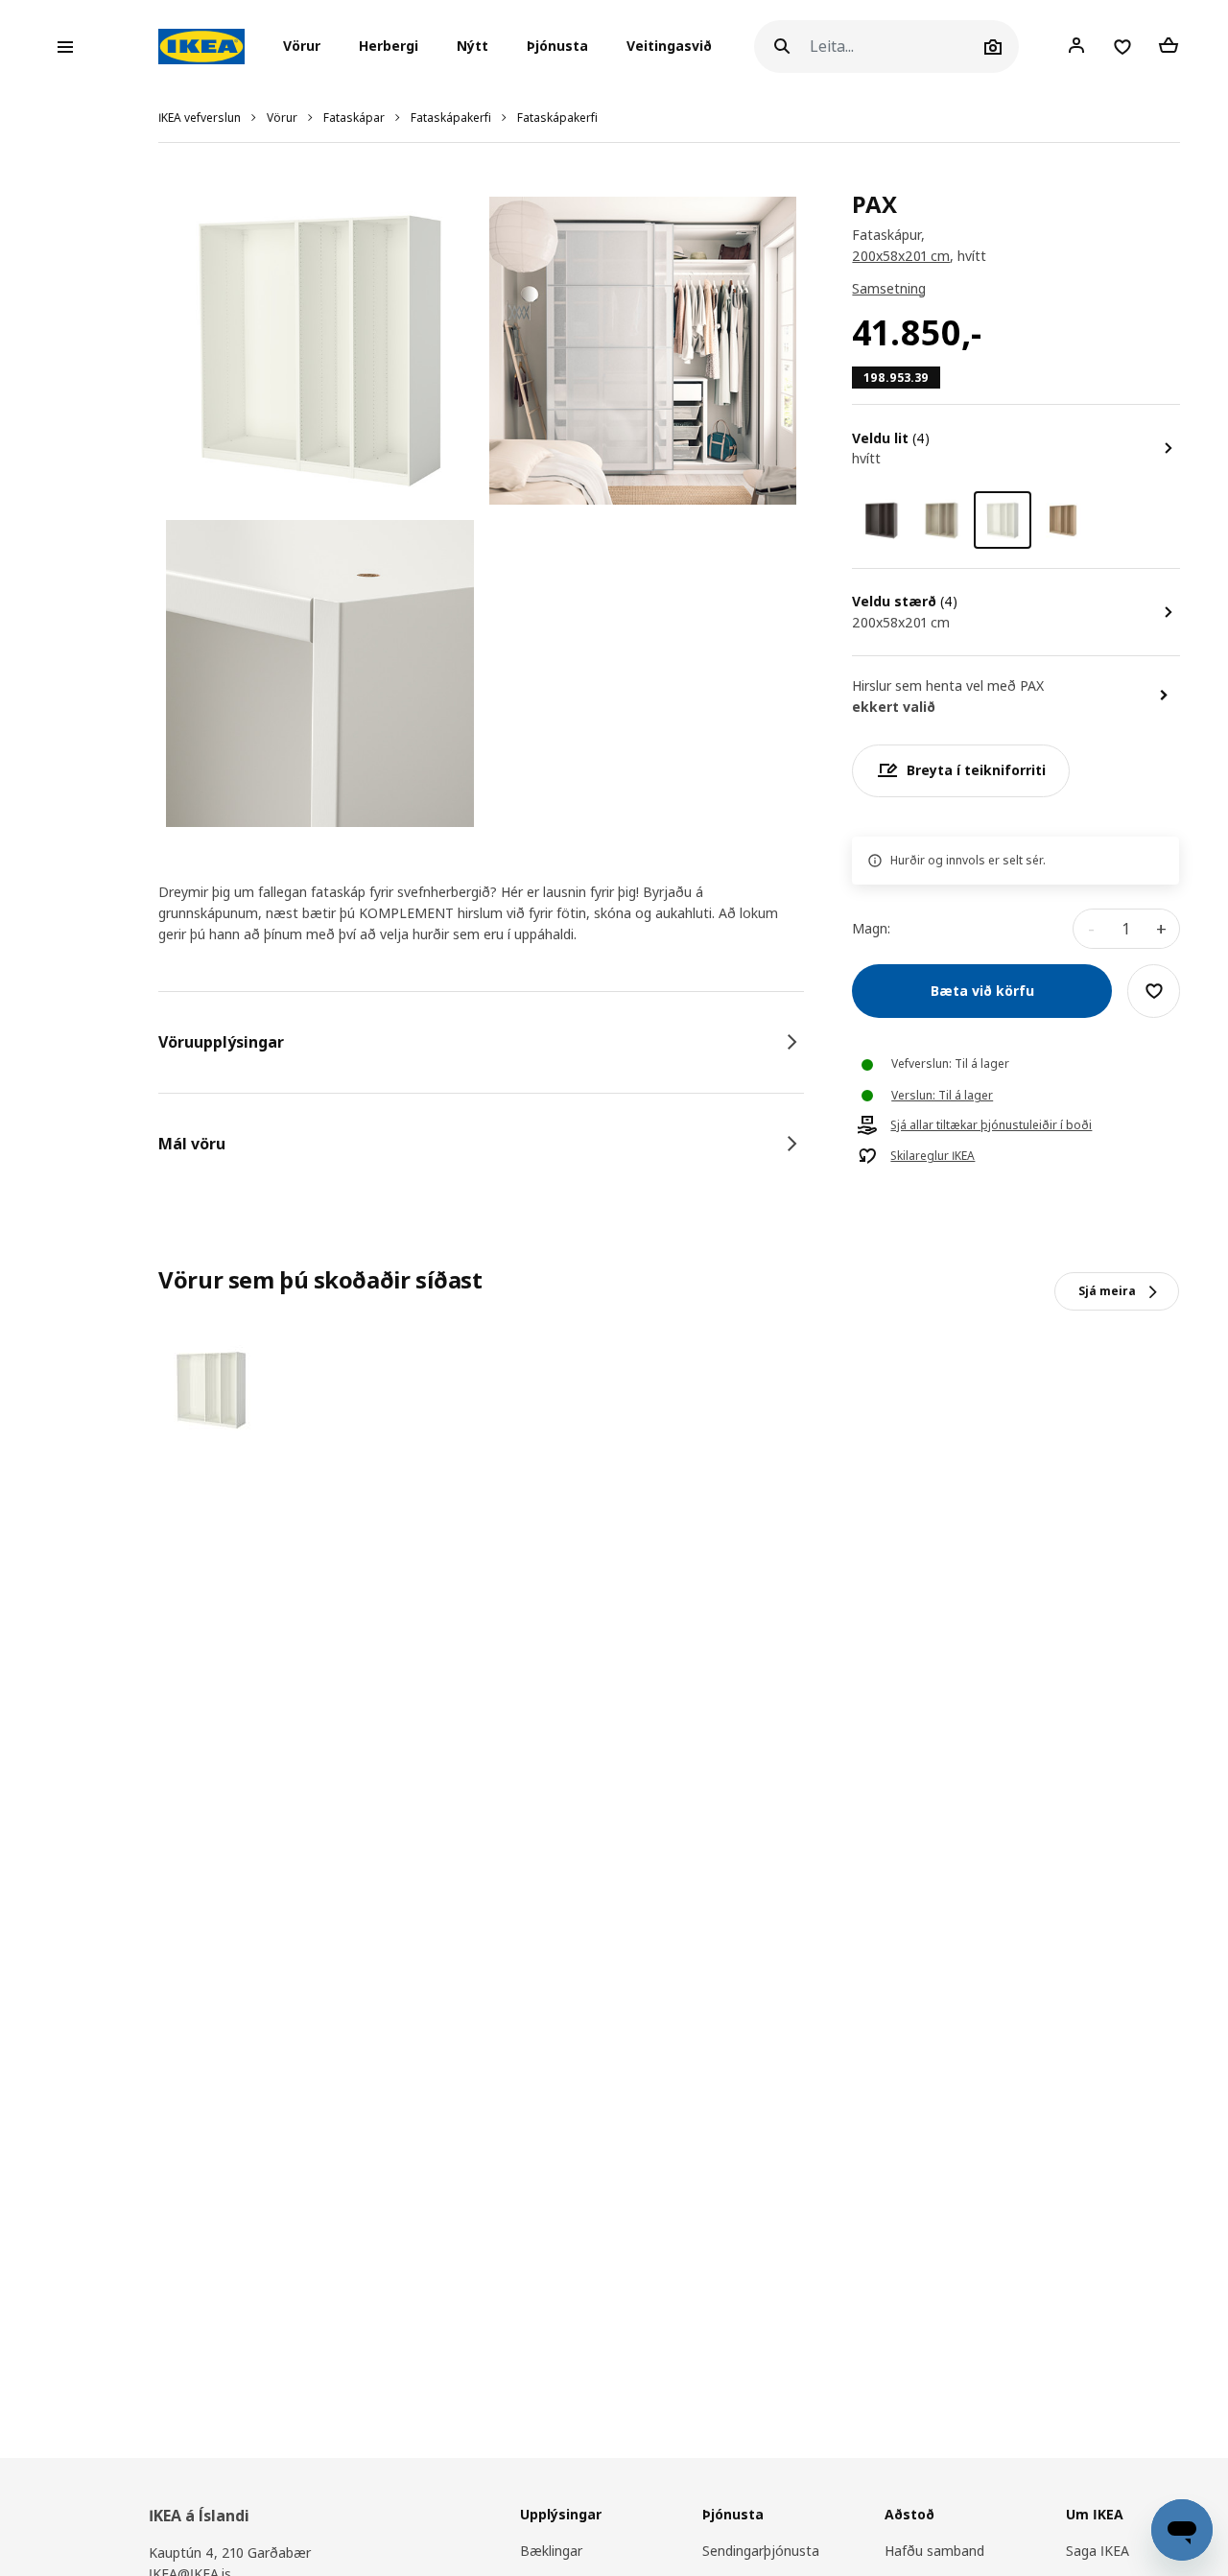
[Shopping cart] (1169, 46)
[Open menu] (65, 47)
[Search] (782, 47)
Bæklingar (551, 2551)
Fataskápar (354, 118)
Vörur (282, 118)
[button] (307, 47)
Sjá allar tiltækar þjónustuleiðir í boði (991, 1125)
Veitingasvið (669, 47)
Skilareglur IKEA (933, 1156)
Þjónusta (557, 47)
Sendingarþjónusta (761, 2551)
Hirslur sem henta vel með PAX (948, 685)
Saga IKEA (1098, 2551)
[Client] (1076, 46)
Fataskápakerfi (451, 118)
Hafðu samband (934, 2551)
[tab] (481, 1042)
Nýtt (472, 47)
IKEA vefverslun (200, 118)
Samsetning (889, 288)
